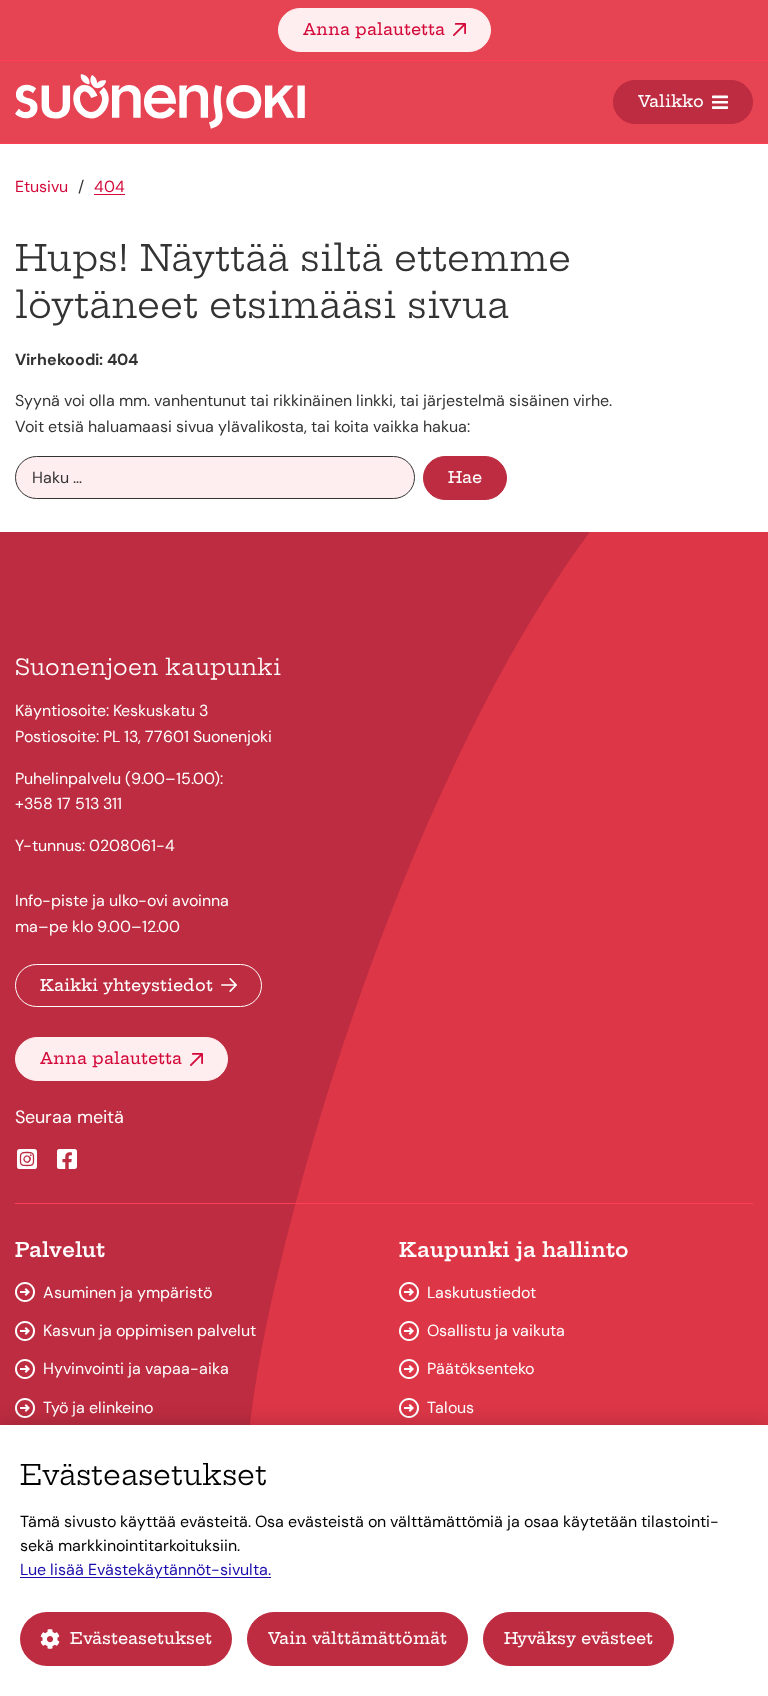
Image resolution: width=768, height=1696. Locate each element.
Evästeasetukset (141, 1638)
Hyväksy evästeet (578, 1638)
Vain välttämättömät (357, 1638)
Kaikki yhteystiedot (126, 985)
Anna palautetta (374, 29)
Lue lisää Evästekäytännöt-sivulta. (145, 1569)
